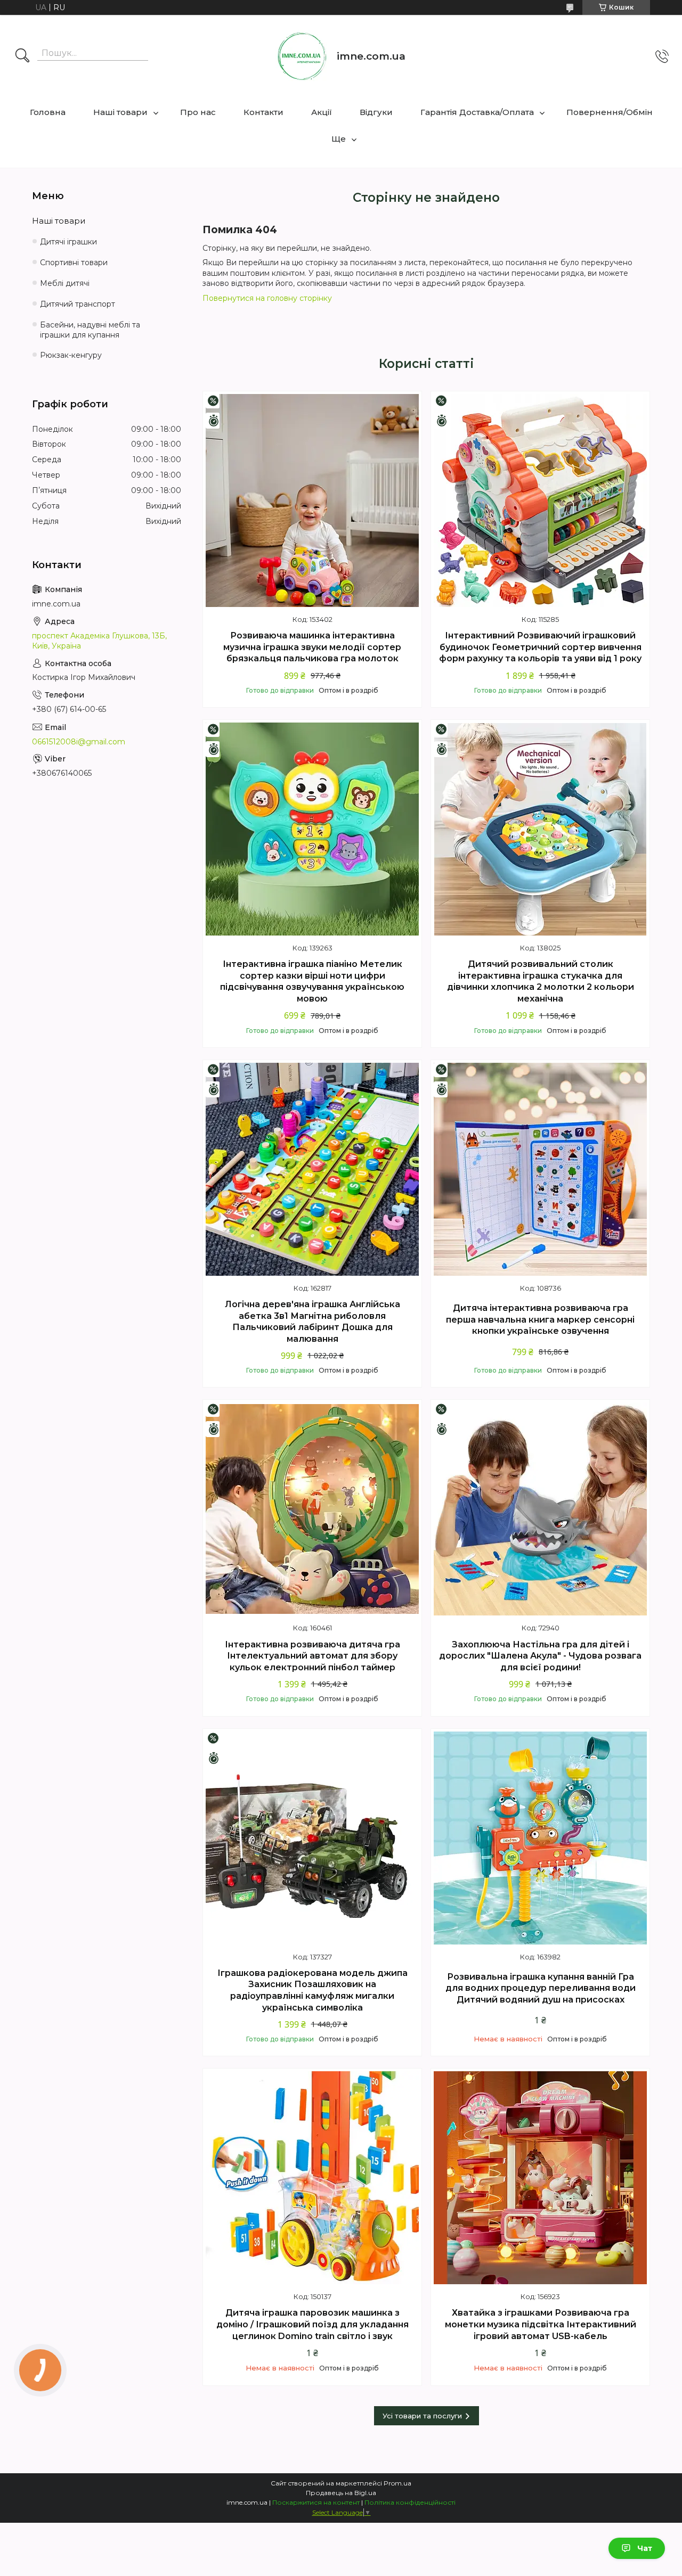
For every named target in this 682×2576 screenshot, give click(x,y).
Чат (645, 2548)
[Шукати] (22, 56)
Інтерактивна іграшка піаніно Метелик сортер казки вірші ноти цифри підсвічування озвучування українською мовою (312, 981)
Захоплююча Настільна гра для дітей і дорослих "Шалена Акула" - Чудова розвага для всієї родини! (540, 1656)
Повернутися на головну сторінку (267, 298)
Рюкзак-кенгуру (71, 355)
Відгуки (376, 112)
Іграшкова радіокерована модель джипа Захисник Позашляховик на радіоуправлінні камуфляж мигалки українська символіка (312, 1990)
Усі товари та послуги (422, 2416)
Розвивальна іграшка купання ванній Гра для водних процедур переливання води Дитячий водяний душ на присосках (541, 1988)
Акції (322, 112)
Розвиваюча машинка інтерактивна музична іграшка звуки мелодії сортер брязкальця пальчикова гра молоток (312, 647)
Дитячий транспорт (78, 304)
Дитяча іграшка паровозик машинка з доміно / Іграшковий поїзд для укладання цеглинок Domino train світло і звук (312, 2324)
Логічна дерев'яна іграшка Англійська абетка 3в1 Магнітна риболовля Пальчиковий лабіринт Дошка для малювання (312, 1322)
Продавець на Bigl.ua (341, 2493)
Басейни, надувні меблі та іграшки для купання (90, 330)
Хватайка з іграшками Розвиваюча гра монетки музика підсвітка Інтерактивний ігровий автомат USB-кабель (541, 2324)
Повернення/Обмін (610, 112)
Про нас (198, 112)
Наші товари (120, 112)
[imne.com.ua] (302, 56)
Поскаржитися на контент (316, 2502)
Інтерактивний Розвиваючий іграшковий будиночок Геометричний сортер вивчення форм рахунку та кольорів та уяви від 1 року (540, 647)
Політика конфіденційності (410, 2502)
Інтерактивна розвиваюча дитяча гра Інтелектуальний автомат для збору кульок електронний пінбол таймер (312, 1656)
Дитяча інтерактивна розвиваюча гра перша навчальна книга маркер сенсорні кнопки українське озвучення (540, 1319)
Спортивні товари (74, 262)
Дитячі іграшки (68, 242)
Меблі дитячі (65, 283)
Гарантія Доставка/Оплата (477, 112)
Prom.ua (397, 2483)
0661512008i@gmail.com (79, 742)
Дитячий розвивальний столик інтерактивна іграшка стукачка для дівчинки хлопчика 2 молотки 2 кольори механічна (541, 981)
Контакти (263, 112)
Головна (48, 112)
